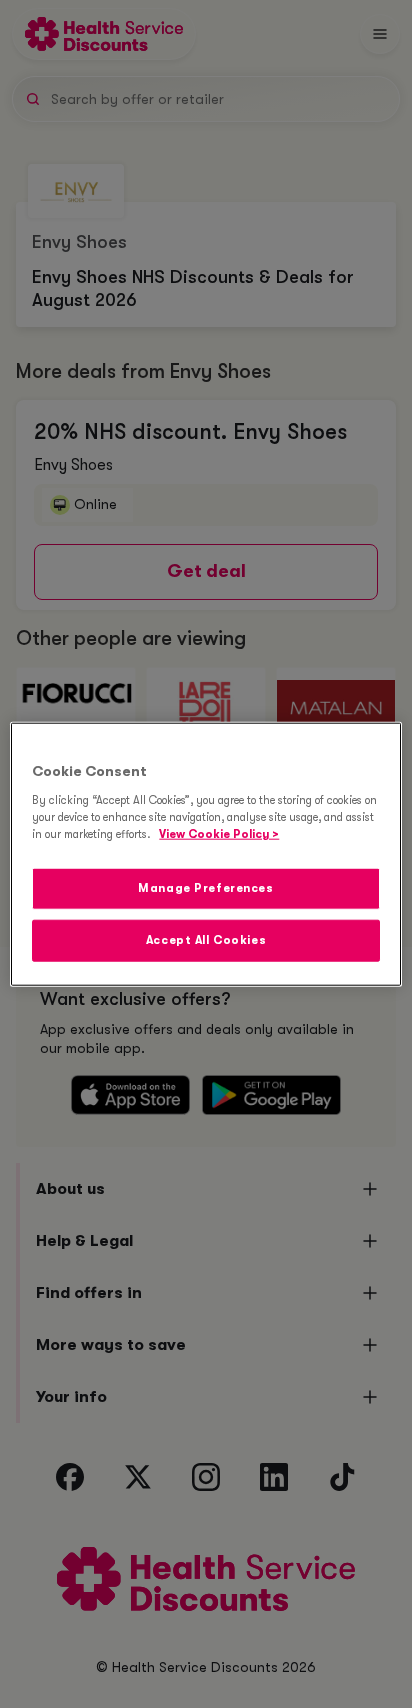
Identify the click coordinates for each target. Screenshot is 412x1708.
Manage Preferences (205, 887)
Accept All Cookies (206, 939)
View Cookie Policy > (219, 833)
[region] (205, 854)
